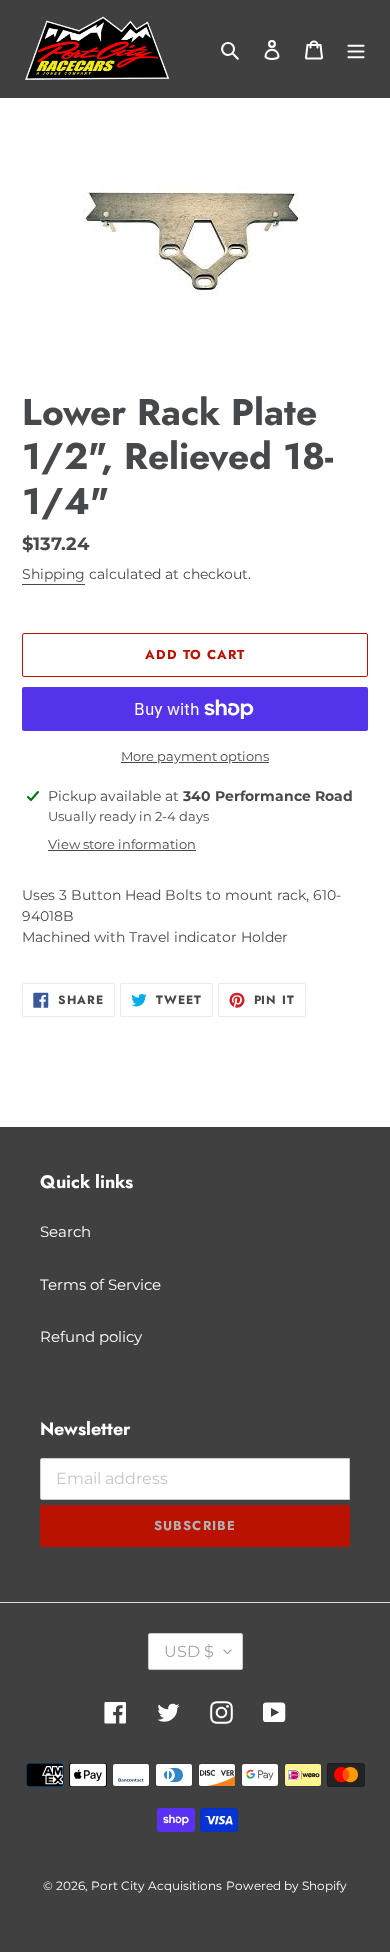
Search (65, 1231)
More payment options (195, 756)
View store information (122, 844)
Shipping (53, 574)
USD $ (189, 1651)
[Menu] (356, 49)
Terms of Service (100, 1284)
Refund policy (91, 1336)
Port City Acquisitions (156, 1885)
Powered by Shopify (286, 1885)
